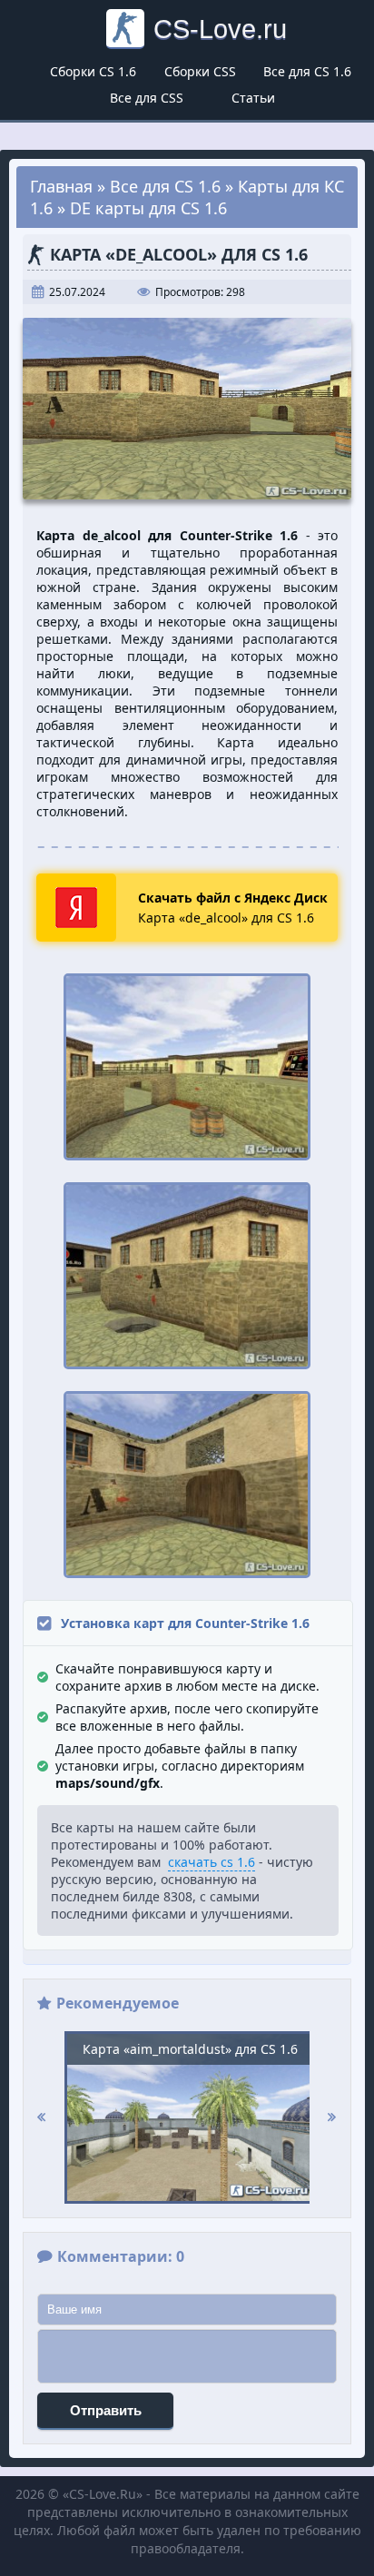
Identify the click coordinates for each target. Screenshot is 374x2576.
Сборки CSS (200, 71)
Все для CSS (147, 98)
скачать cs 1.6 (212, 1862)
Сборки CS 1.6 (93, 71)
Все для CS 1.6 (307, 71)
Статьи (253, 98)
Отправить (106, 2410)
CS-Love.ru (220, 29)
